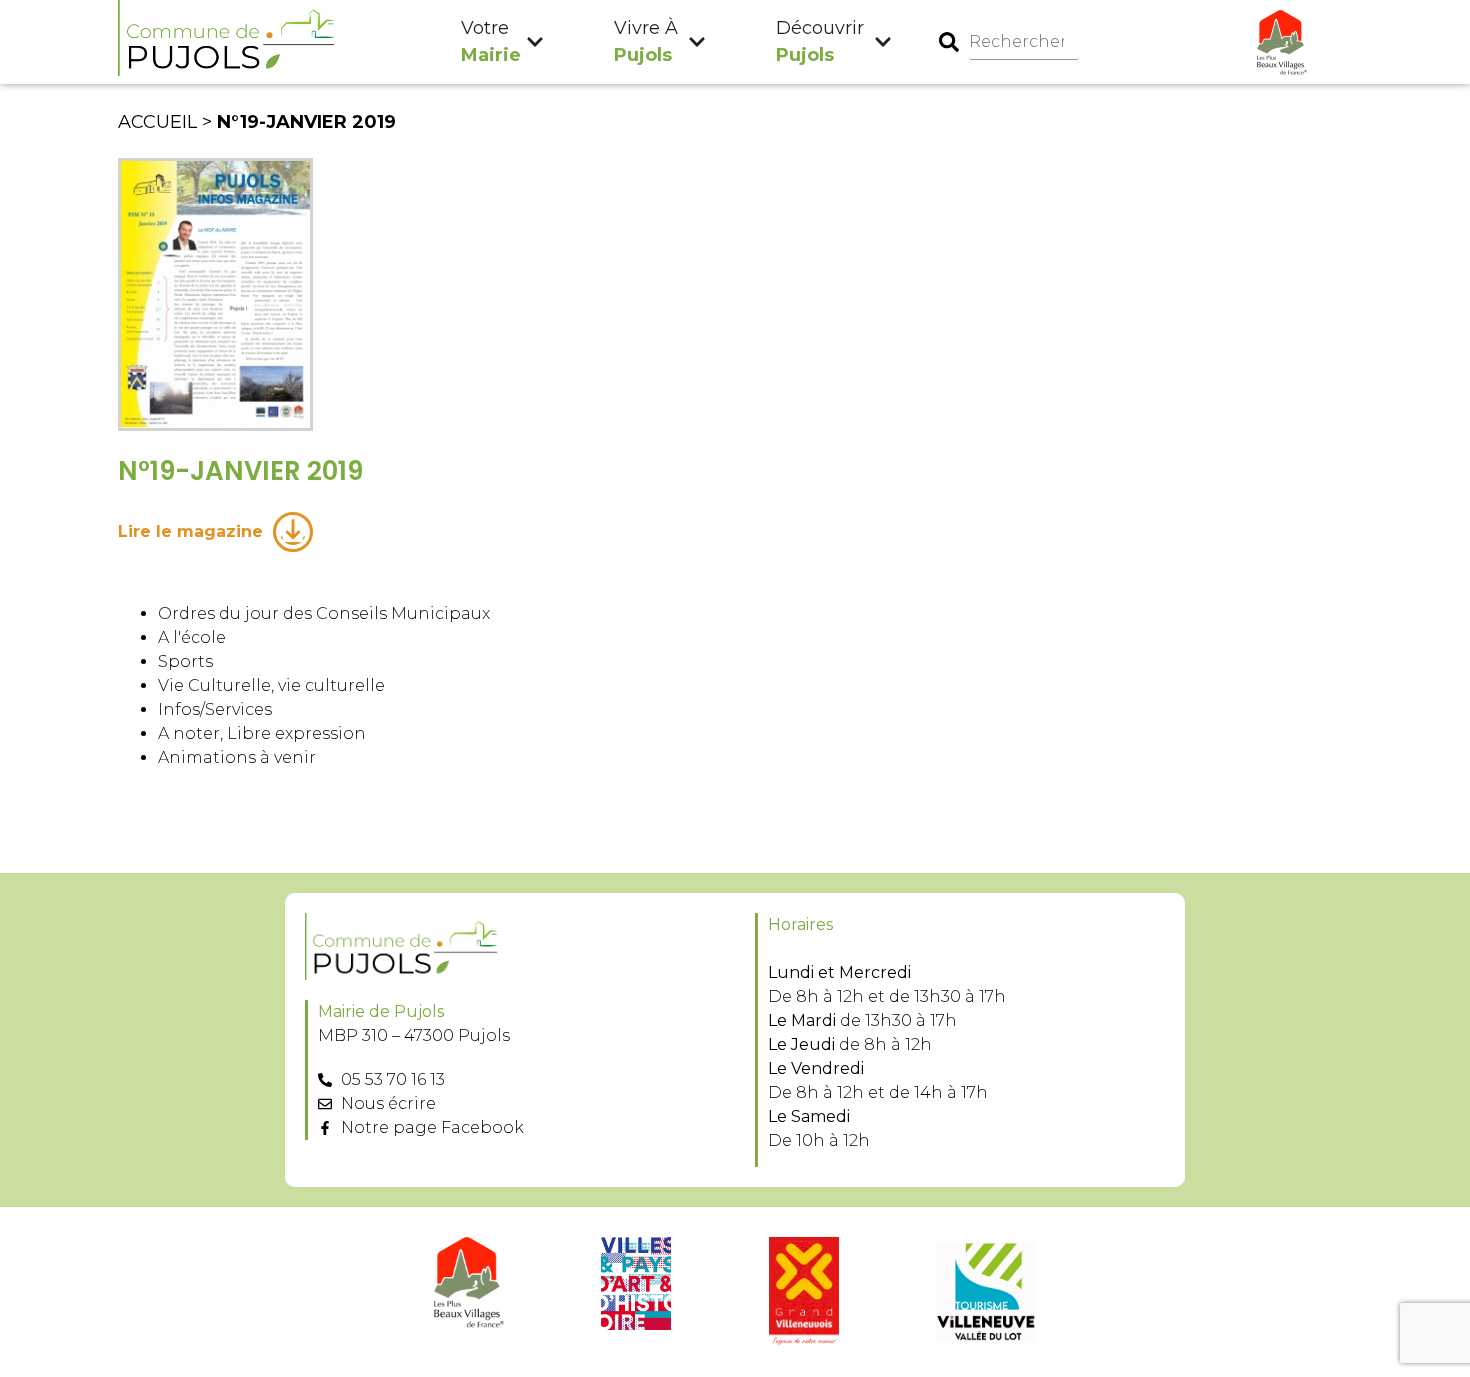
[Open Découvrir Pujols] (883, 42)
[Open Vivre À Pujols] (697, 42)
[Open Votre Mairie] (535, 42)
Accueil (157, 122)
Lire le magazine (190, 531)
